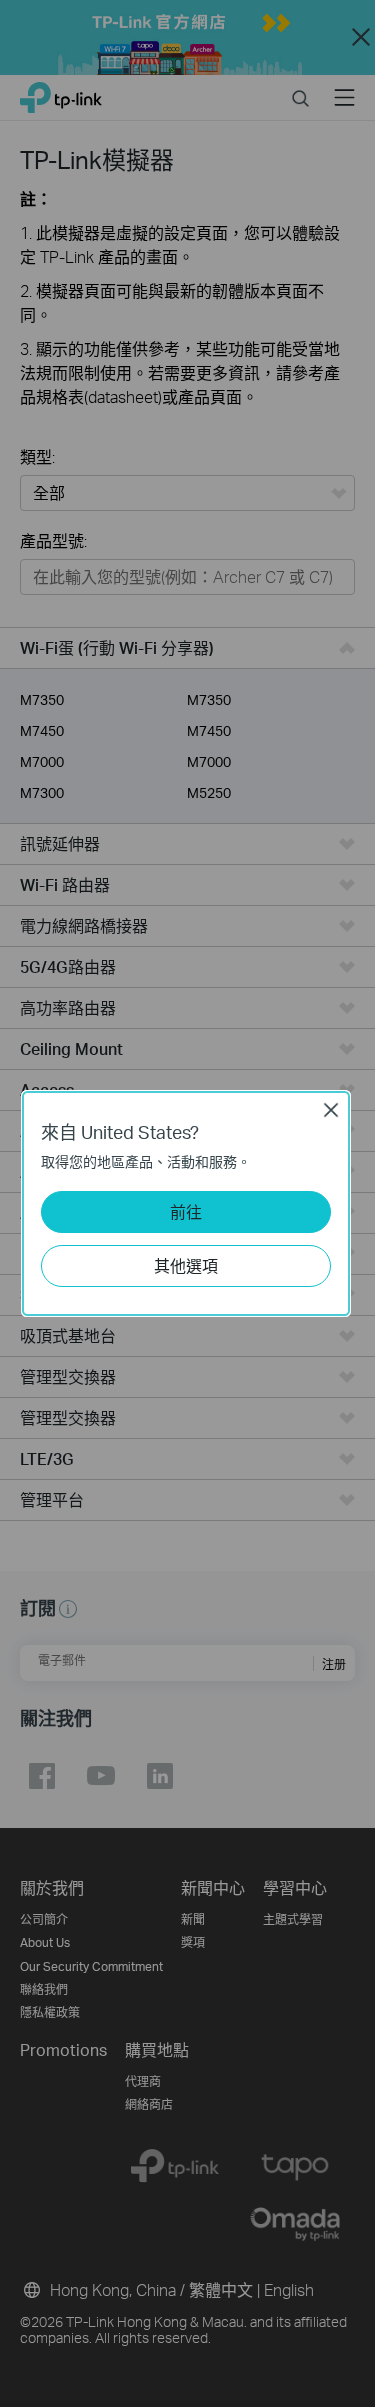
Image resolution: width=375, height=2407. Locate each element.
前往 (186, 1211)
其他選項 (186, 1265)
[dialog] (187, 1203)
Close (331, 1110)
